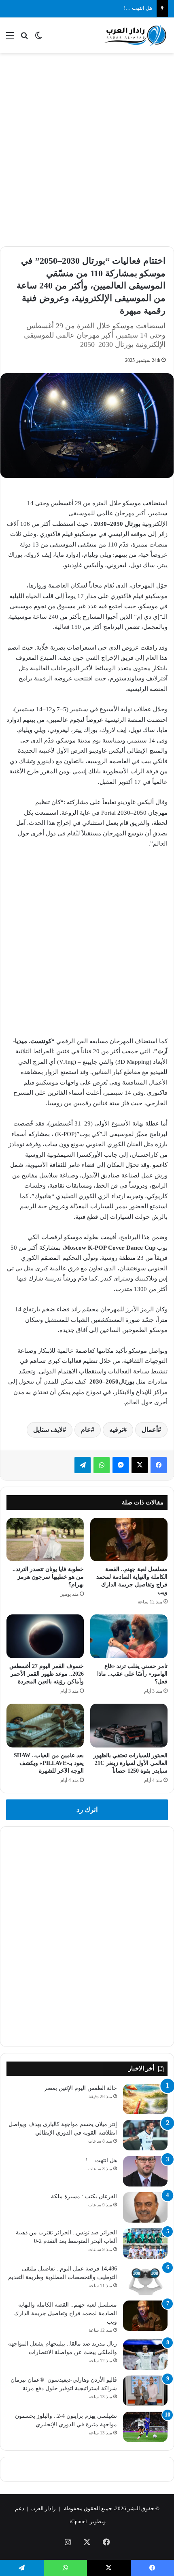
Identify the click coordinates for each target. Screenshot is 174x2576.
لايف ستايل (48, 1430)
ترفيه (116, 1430)
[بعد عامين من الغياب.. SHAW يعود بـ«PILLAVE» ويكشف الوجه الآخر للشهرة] (45, 1726)
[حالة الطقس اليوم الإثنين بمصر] (145, 2099)
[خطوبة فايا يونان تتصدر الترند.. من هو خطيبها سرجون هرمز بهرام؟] (45, 1540)
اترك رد (87, 1810)
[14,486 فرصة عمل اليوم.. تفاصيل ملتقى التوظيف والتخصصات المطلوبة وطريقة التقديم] (145, 2280)
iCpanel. (78, 2521)
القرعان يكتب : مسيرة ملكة (84, 2196)
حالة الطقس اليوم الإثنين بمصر (81, 2088)
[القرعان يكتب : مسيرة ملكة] (145, 2207)
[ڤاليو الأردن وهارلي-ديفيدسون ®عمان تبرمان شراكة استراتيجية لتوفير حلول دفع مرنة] (145, 2391)
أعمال (150, 1430)
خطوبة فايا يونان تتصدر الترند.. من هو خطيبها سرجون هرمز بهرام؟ (48, 1577)
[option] (87, 426)
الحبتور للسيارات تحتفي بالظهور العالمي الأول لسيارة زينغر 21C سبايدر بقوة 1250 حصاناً (130, 1763)
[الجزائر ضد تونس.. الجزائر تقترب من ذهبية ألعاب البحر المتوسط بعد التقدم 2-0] (145, 2244)
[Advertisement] (87, 148)
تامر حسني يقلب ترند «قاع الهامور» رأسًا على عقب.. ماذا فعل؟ (132, 1674)
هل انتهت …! (138, 8)
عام (86, 1430)
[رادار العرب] (136, 35)
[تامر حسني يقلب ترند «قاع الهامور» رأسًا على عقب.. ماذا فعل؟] (129, 1636)
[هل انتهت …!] (145, 2171)
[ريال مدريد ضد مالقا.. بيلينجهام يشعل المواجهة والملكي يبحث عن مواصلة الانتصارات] (145, 2355)
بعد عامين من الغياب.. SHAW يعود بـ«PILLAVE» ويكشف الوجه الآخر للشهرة (49, 1763)
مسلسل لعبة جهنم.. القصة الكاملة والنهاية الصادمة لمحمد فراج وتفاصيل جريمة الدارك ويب (66, 2313)
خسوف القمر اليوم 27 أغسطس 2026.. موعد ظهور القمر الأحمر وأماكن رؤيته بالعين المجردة (47, 1674)
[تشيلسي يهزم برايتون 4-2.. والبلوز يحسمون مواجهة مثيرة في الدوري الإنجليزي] (145, 2427)
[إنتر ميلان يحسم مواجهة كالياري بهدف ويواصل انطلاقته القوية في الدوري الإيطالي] (145, 2135)
